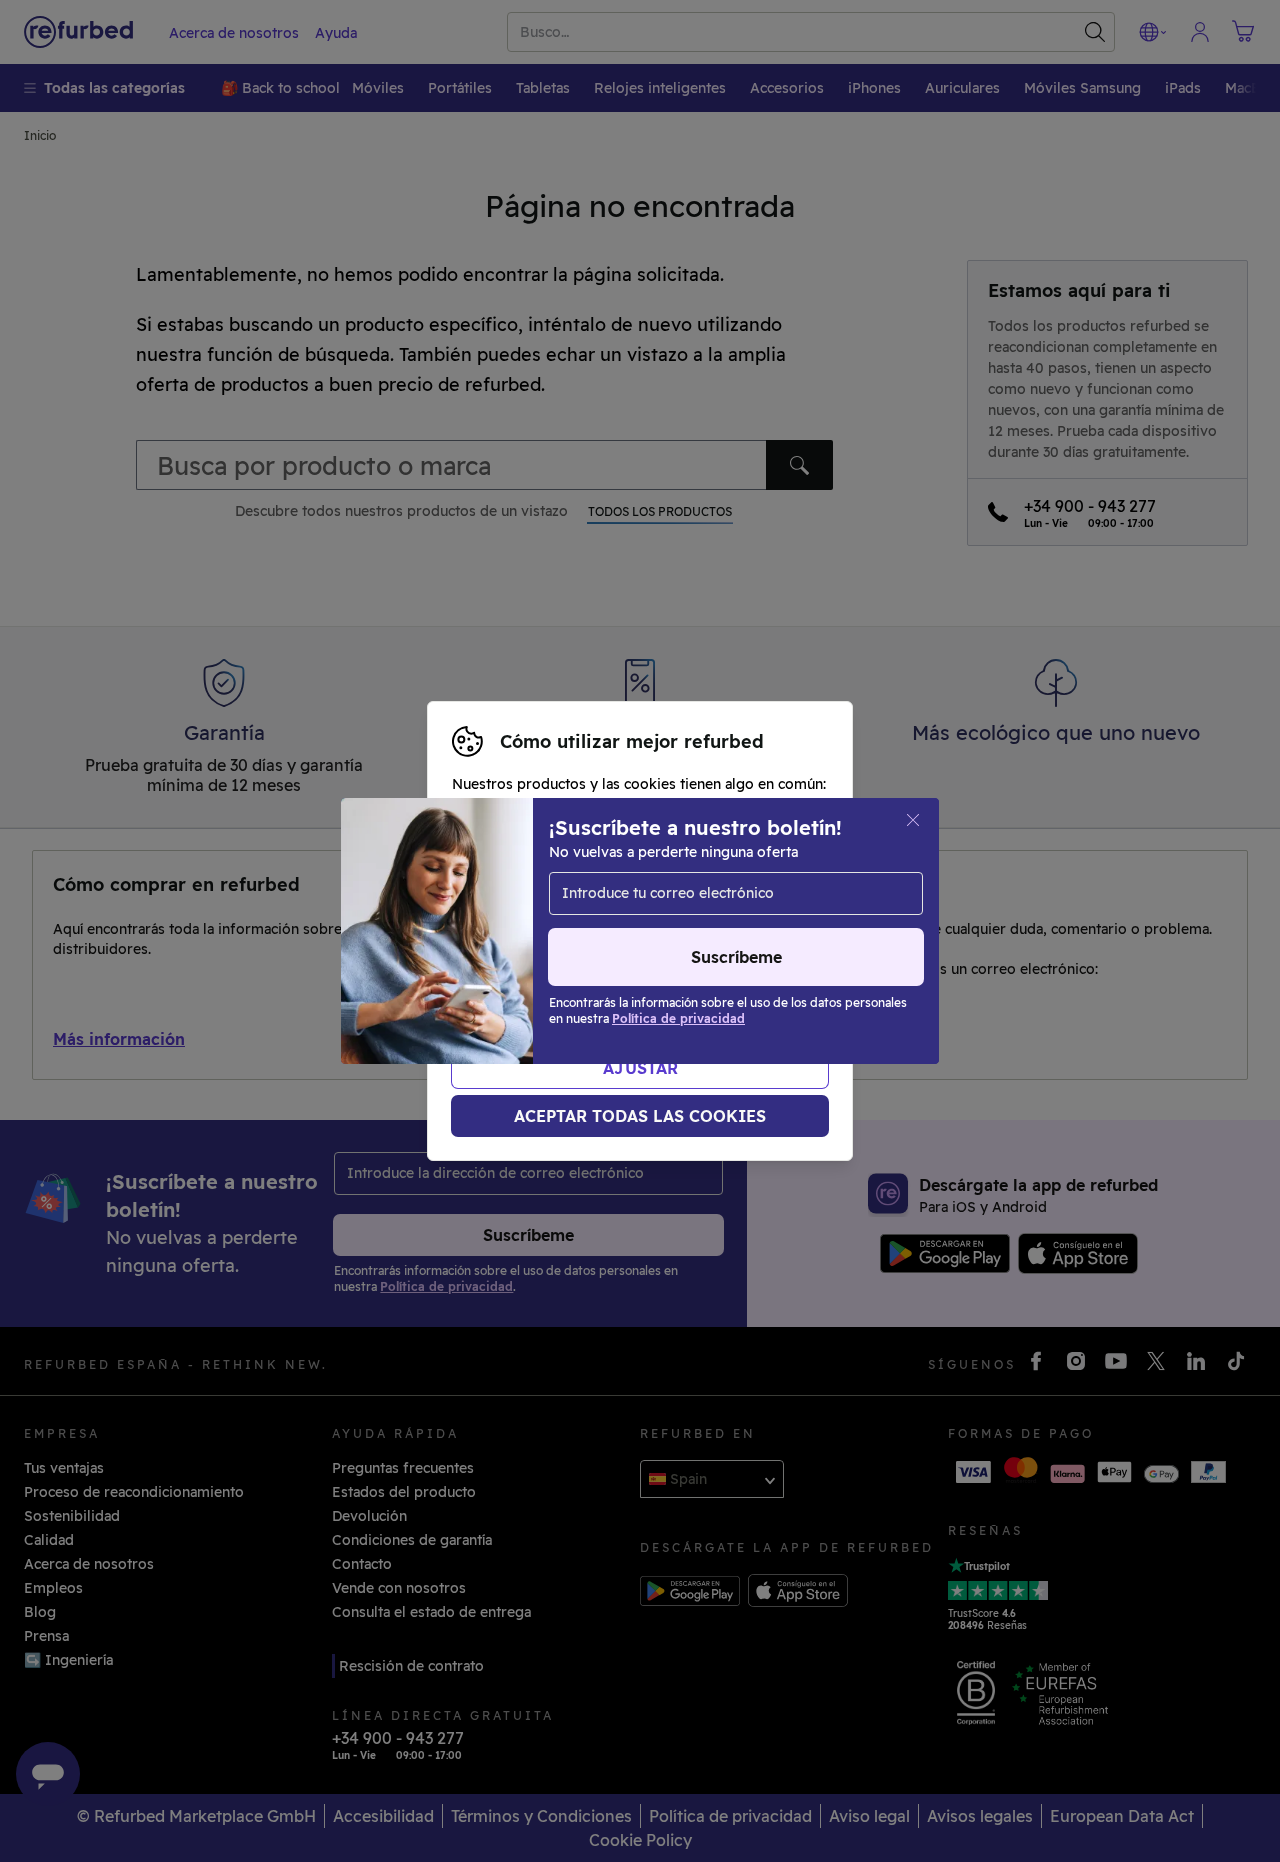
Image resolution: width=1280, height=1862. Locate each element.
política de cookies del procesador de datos (646, 973)
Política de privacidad (745, 952)
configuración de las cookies (677, 931)
